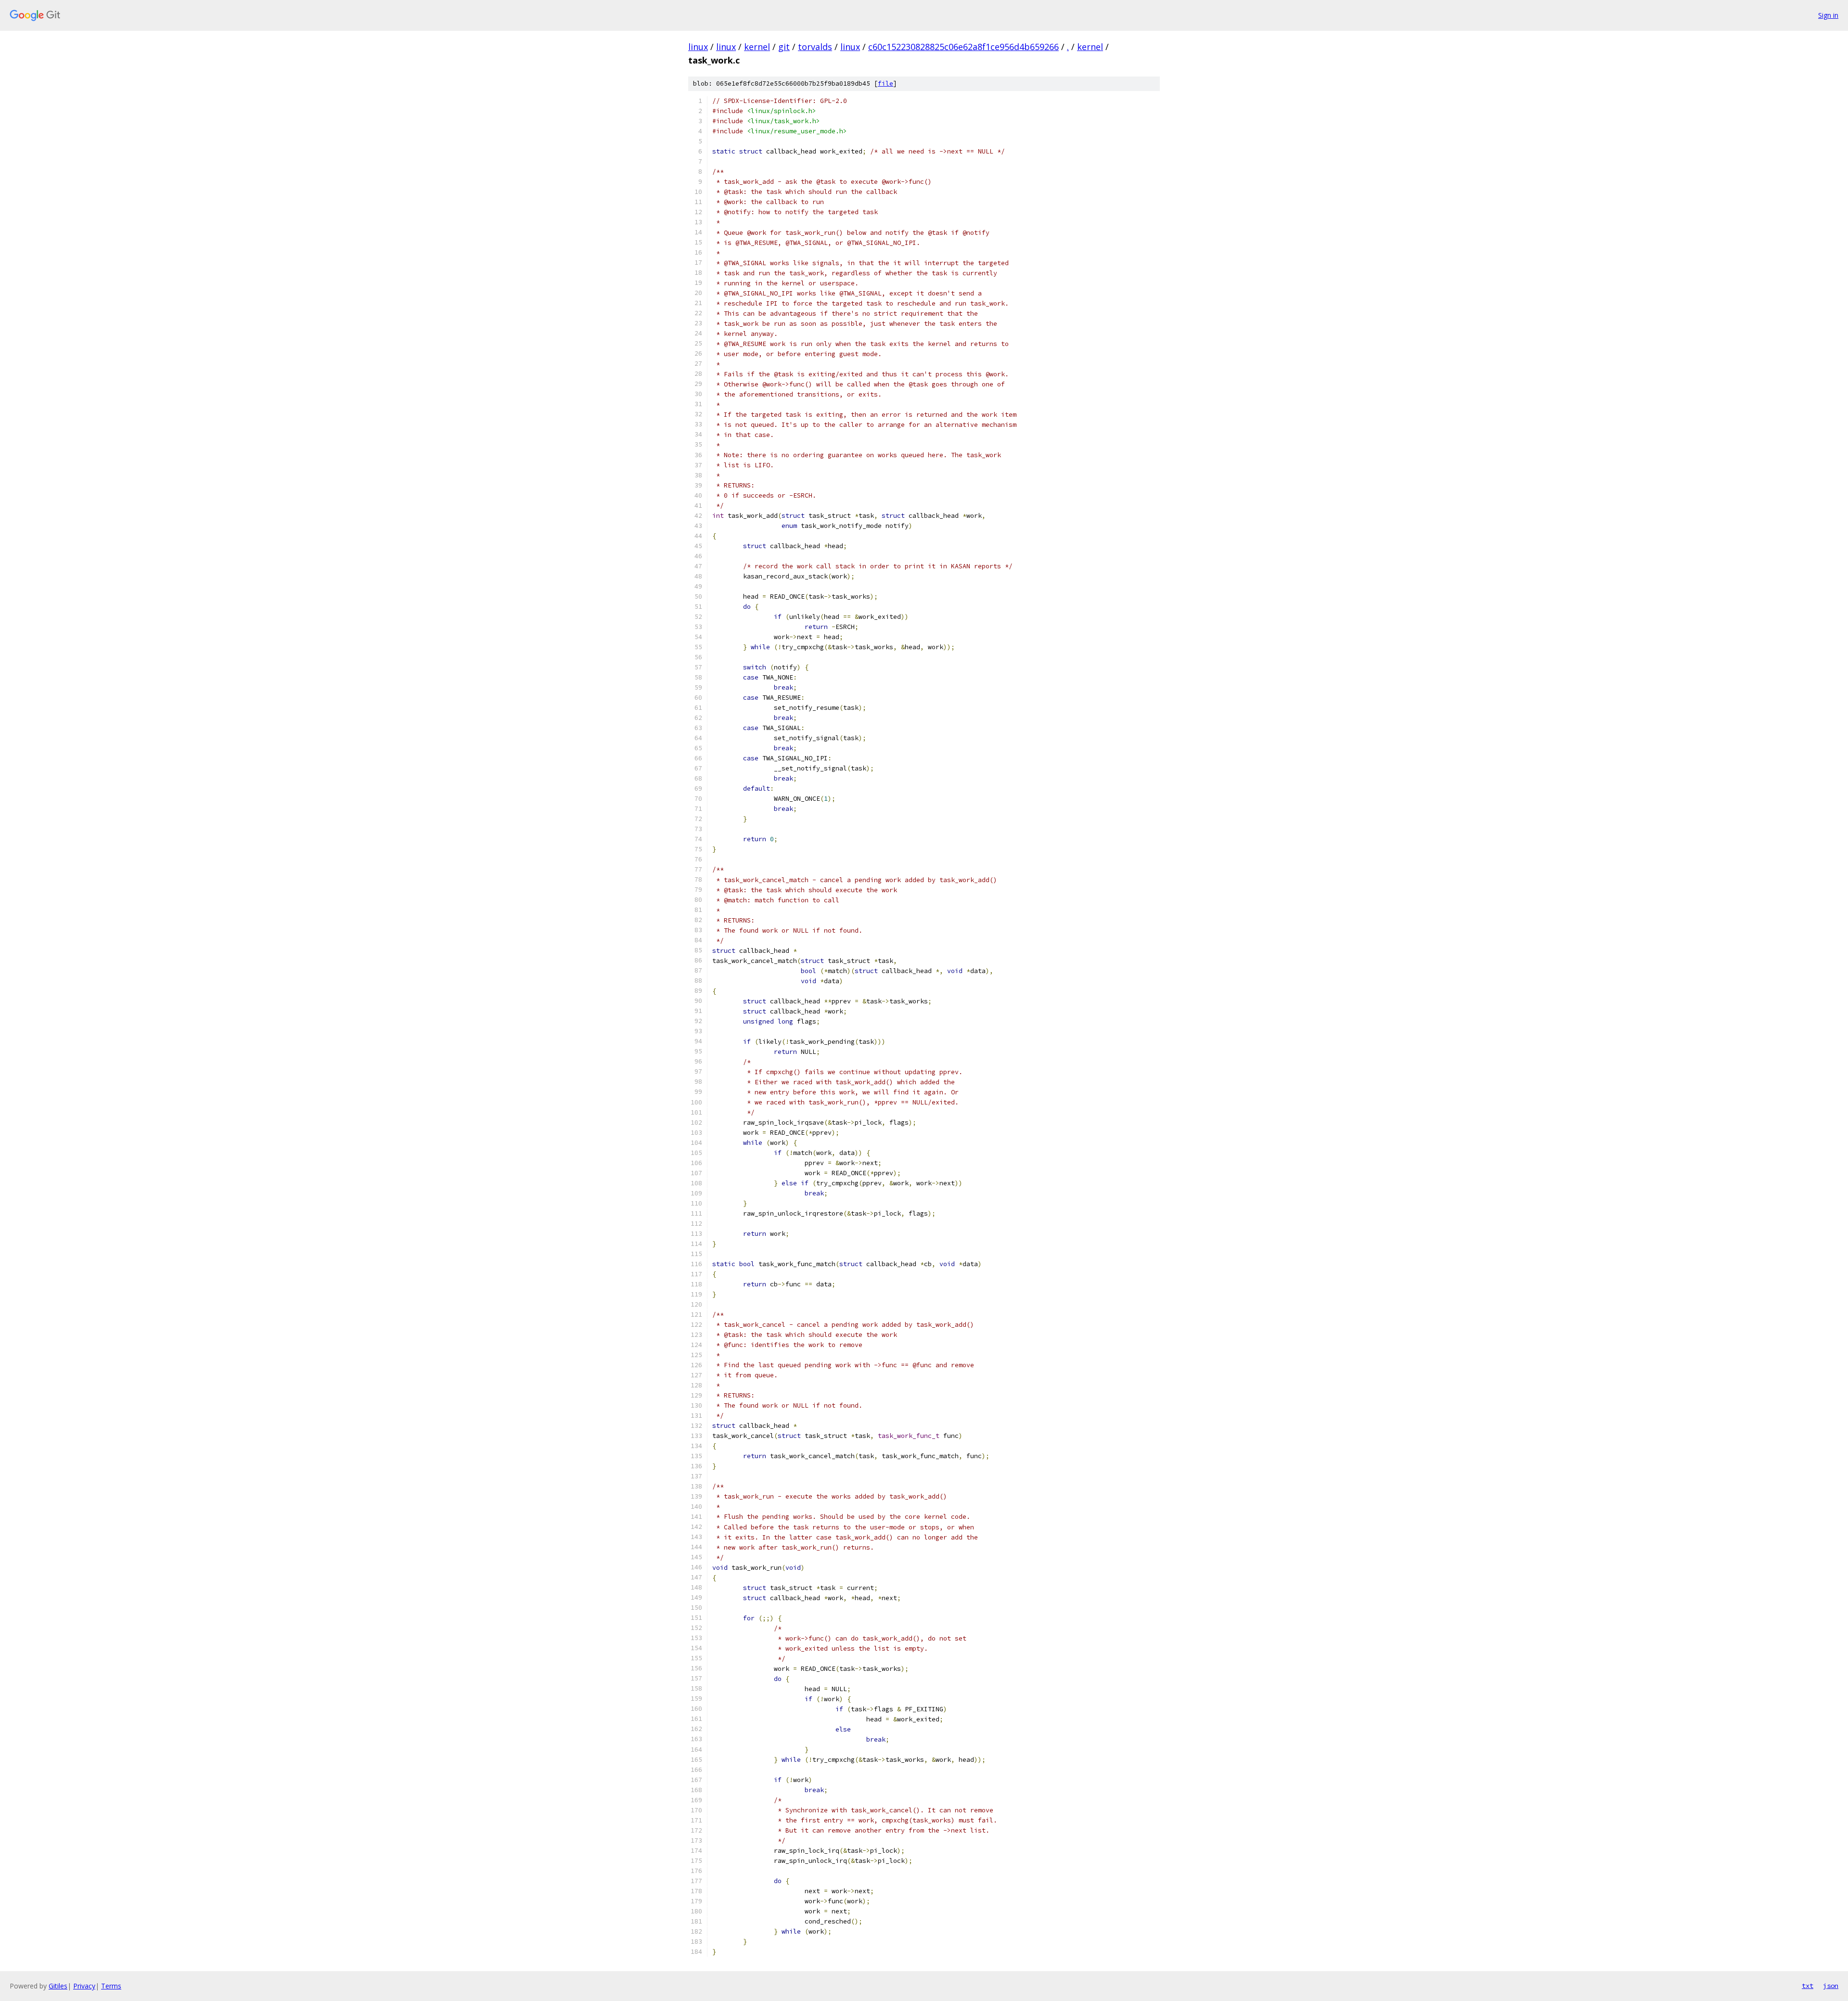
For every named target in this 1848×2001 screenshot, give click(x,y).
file (885, 83)
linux (698, 47)
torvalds (815, 47)
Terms (111, 1986)
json (1831, 1986)
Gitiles (58, 1986)
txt (1808, 1986)
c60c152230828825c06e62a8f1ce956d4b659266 (963, 47)
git (784, 47)
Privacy (84, 1986)
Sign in (1828, 15)
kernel (757, 47)
